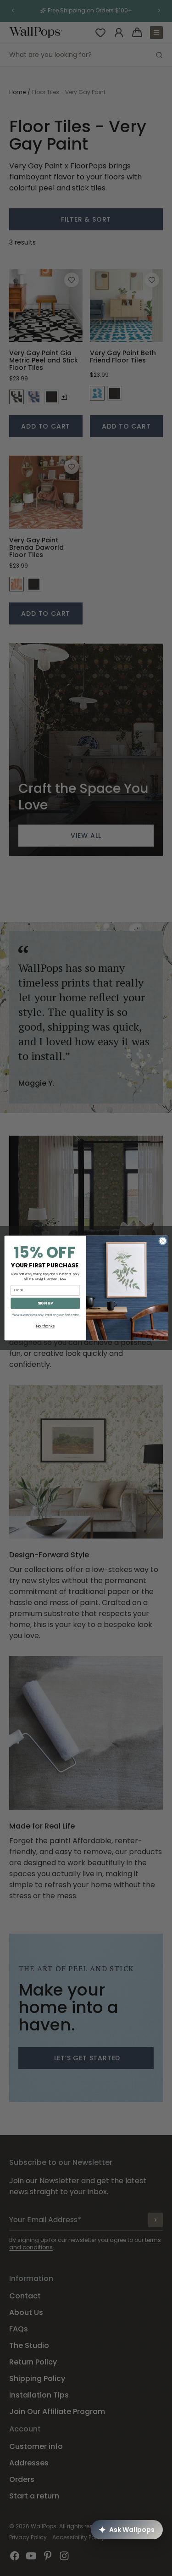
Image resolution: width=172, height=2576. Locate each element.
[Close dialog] (162, 1241)
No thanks (45, 1326)
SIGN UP (45, 1303)
